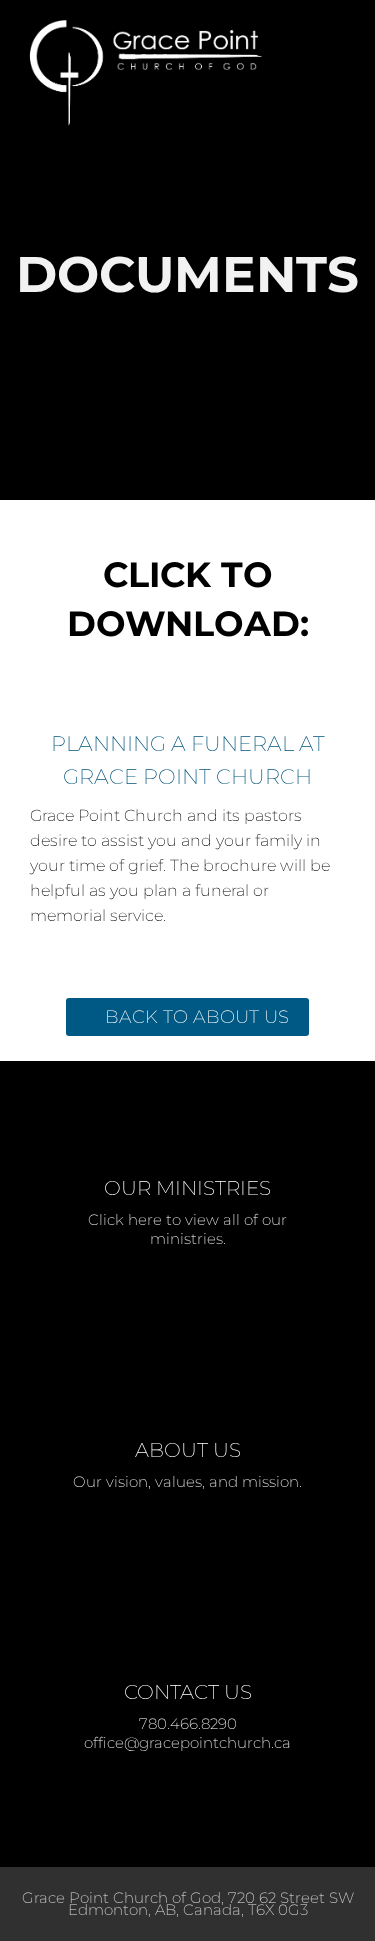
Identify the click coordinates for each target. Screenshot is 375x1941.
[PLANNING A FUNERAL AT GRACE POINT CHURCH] (188, 703)
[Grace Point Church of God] (160, 73)
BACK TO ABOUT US (197, 1017)
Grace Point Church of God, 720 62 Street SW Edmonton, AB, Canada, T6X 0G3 (188, 1903)
